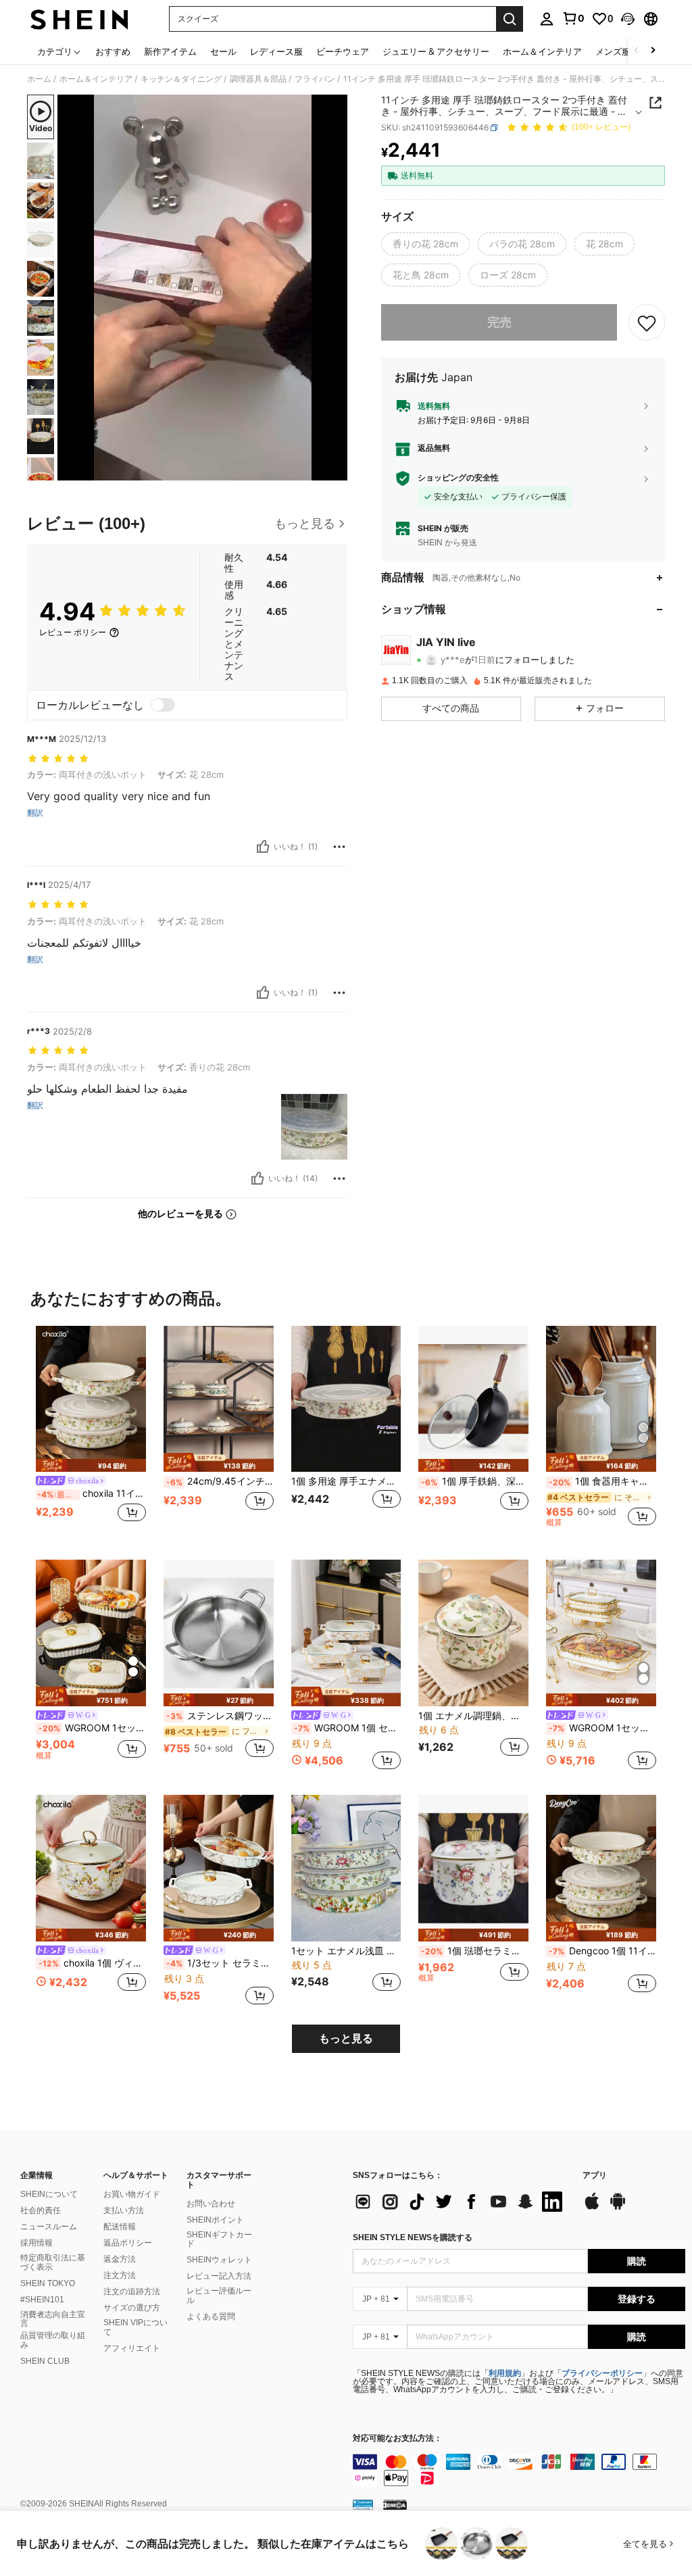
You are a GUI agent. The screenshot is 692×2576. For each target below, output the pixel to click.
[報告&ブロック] (339, 847)
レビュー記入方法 (219, 2276)
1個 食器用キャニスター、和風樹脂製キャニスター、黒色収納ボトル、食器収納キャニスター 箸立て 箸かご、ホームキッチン (602, 1481)
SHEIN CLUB (45, 2361)
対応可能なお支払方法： (397, 2438)
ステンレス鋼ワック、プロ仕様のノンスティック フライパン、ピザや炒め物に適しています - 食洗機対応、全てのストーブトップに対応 (220, 1716)
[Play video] (203, 288)
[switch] (163, 705)
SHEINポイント (215, 2220)
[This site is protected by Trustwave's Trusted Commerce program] (363, 2504)
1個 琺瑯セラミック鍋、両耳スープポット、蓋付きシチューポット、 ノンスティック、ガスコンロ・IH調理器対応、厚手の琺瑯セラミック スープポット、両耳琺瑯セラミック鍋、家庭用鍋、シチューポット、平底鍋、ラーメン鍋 (475, 1951)
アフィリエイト (132, 2348)
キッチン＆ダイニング (181, 79)
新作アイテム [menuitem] (170, 51)
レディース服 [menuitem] (276, 51)
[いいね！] (263, 847)
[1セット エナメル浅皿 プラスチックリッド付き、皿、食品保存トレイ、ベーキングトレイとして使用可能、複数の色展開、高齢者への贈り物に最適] (346, 1868)
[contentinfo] (519, 2470)
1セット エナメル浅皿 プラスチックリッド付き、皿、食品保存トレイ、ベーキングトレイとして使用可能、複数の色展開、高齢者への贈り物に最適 (346, 1951)
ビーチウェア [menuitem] (343, 51)
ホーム (39, 79)
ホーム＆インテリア (96, 79)
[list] (461, 2202)
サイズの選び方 (132, 2308)
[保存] (647, 322)
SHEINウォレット (219, 2260)
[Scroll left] (637, 51)
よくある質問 (211, 2317)
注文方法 (120, 2275)
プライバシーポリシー (602, 2373)
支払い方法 (124, 2210)
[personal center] (547, 19)
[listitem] (91, 1432)
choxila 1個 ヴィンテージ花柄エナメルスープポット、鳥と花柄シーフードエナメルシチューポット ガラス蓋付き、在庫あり (92, 1963)
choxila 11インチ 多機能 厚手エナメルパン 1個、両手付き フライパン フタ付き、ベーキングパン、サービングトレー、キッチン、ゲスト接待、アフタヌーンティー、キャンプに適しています (92, 1493)
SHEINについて (49, 2194)
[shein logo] (79, 19)
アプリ (595, 2176)
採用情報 (36, 2243)
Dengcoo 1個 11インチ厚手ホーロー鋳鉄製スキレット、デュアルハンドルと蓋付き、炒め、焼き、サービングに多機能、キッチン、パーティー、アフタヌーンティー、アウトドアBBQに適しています (602, 1951)
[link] (573, 18)
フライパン (315, 79)
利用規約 (505, 2373)
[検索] (510, 19)
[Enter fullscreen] (336, 470)
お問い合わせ (211, 2204)
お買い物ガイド (132, 2194)
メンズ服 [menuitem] (613, 51)
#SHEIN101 (42, 2300)
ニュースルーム (49, 2227)
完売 (499, 322)
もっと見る (346, 2038)
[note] (91, 1465)
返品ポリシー (128, 2243)
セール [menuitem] (223, 51)
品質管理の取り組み (53, 2340)
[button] (628, 19)
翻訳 (35, 813)
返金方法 (120, 2259)
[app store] (592, 2208)
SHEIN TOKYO (48, 2283)
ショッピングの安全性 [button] (458, 478)
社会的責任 (41, 2210)
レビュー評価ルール (219, 2296)
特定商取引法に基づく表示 (53, 2262)
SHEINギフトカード (219, 2239)
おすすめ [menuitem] (113, 51)
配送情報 (120, 2227)
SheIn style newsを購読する (413, 2237)
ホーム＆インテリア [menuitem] (542, 51)
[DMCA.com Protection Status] (395, 2504)
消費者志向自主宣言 (53, 2319)
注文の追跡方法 (132, 2292)
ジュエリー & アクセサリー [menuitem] (436, 51)
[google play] (618, 2208)
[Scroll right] (653, 51)
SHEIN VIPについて (135, 2327)
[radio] (425, 244)
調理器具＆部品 (258, 79)
